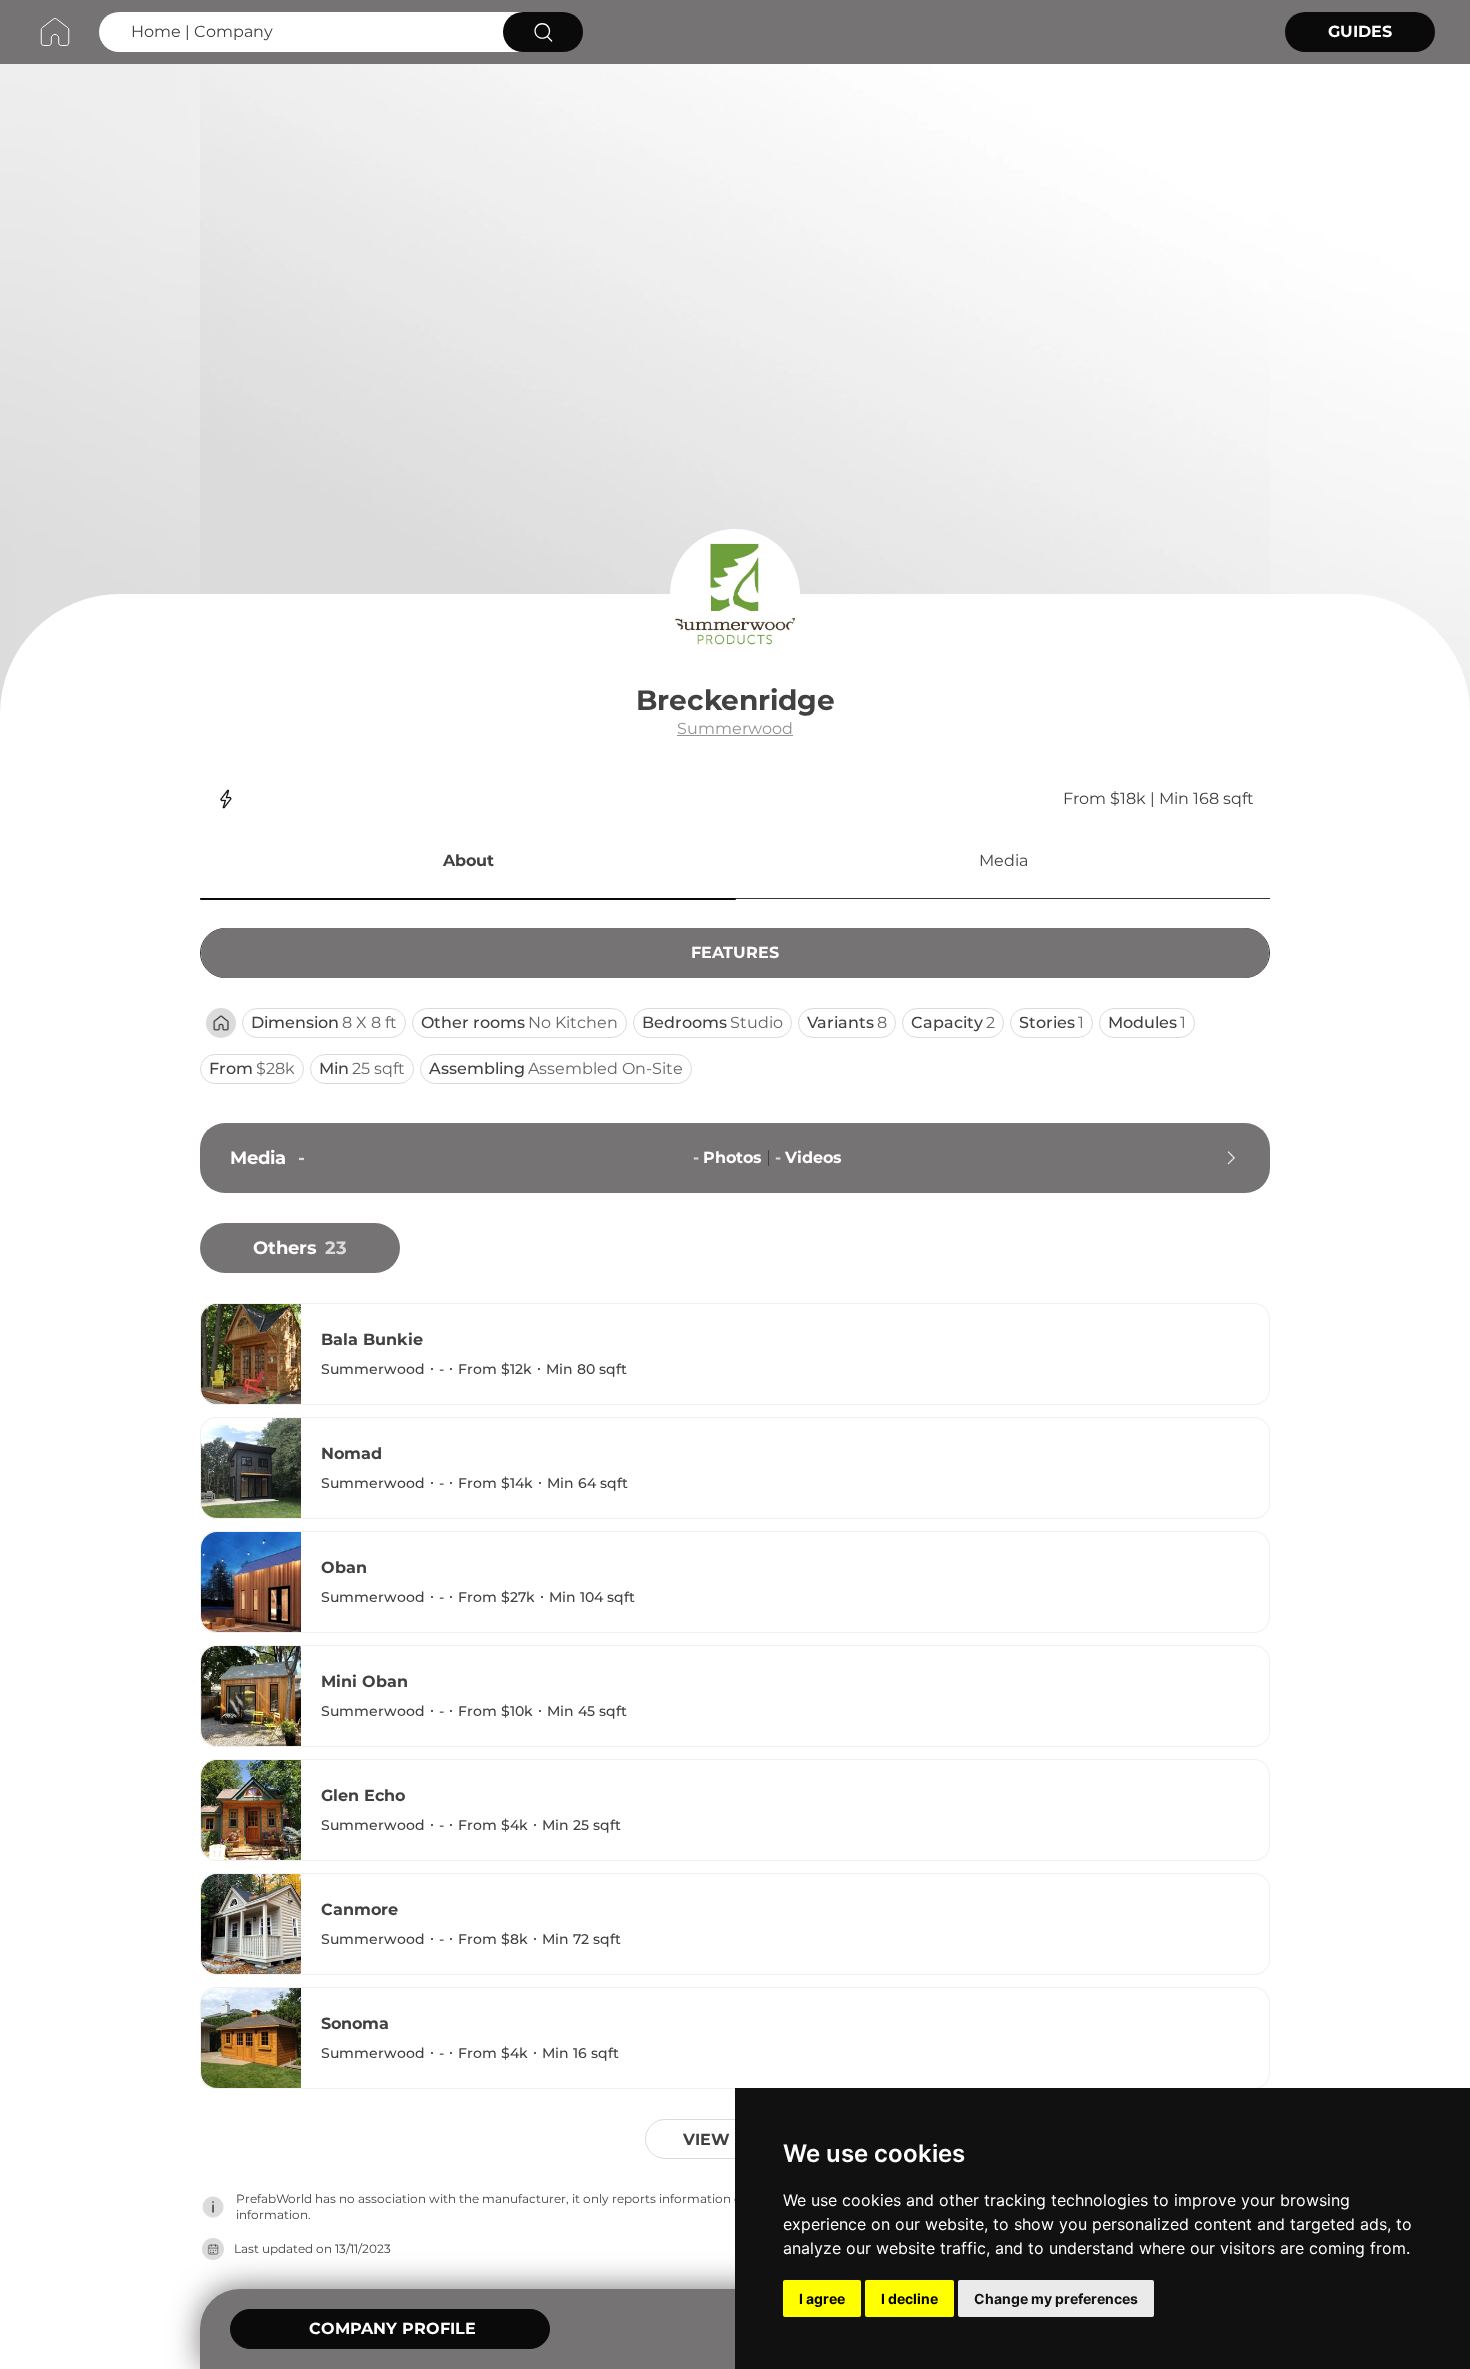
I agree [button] (822, 2298)
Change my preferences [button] (1056, 2298)
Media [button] (1003, 860)
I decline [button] (909, 2298)
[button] (468, 864)
